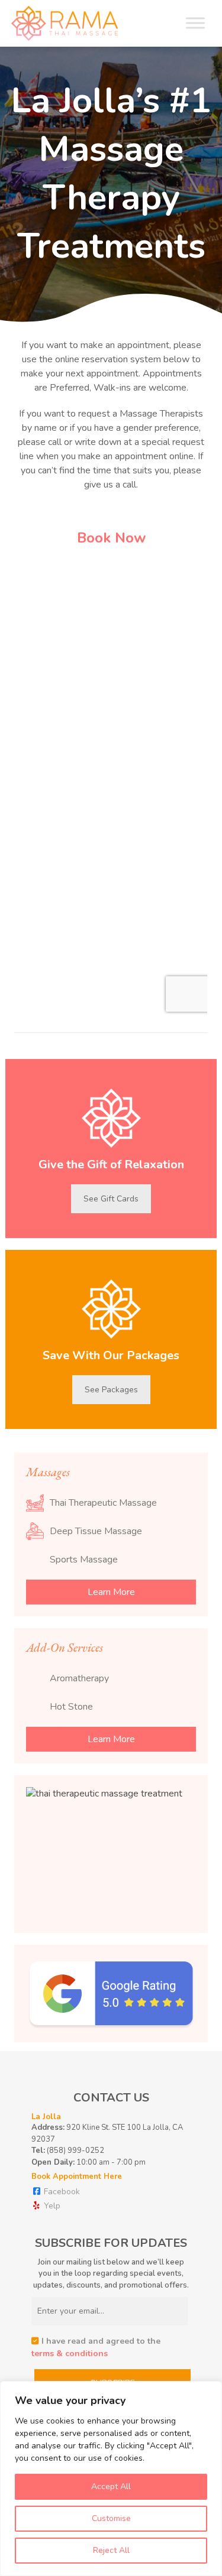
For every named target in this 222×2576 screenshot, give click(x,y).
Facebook (61, 2192)
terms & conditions (70, 2354)
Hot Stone (71, 1707)
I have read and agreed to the (96, 2347)
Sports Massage (84, 1560)
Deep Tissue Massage (96, 1531)
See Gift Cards (111, 1199)
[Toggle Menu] (195, 23)
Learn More (111, 1592)
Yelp (51, 2206)
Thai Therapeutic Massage (103, 1503)
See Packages (111, 1390)
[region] (111, 2478)
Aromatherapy (79, 1678)
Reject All (111, 2550)
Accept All (111, 2486)
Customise (111, 2518)
